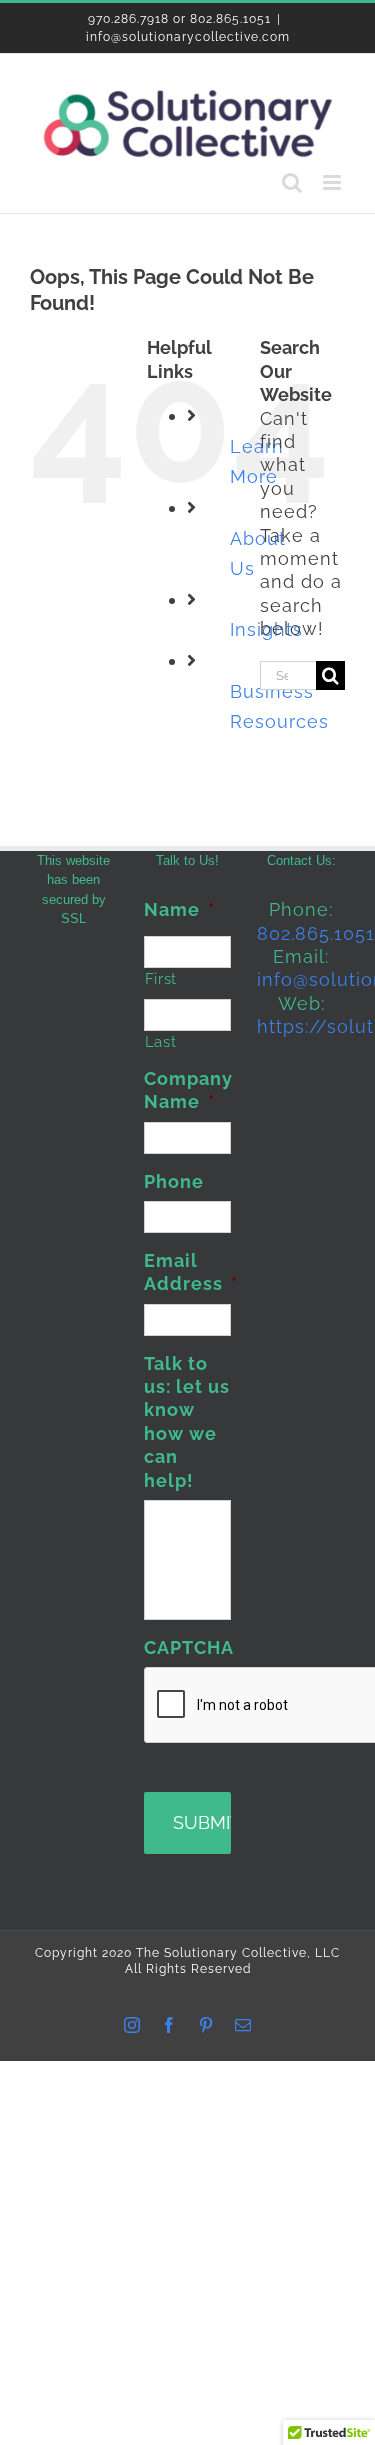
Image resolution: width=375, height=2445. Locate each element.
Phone (174, 1181)
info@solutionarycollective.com (188, 37)
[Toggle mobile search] (292, 182)
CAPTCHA (189, 1647)
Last (161, 1041)
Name (179, 909)
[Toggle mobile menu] (334, 182)
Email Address (191, 1272)
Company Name (188, 1090)
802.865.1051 (316, 933)
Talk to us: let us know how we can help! (187, 1422)
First (161, 978)
